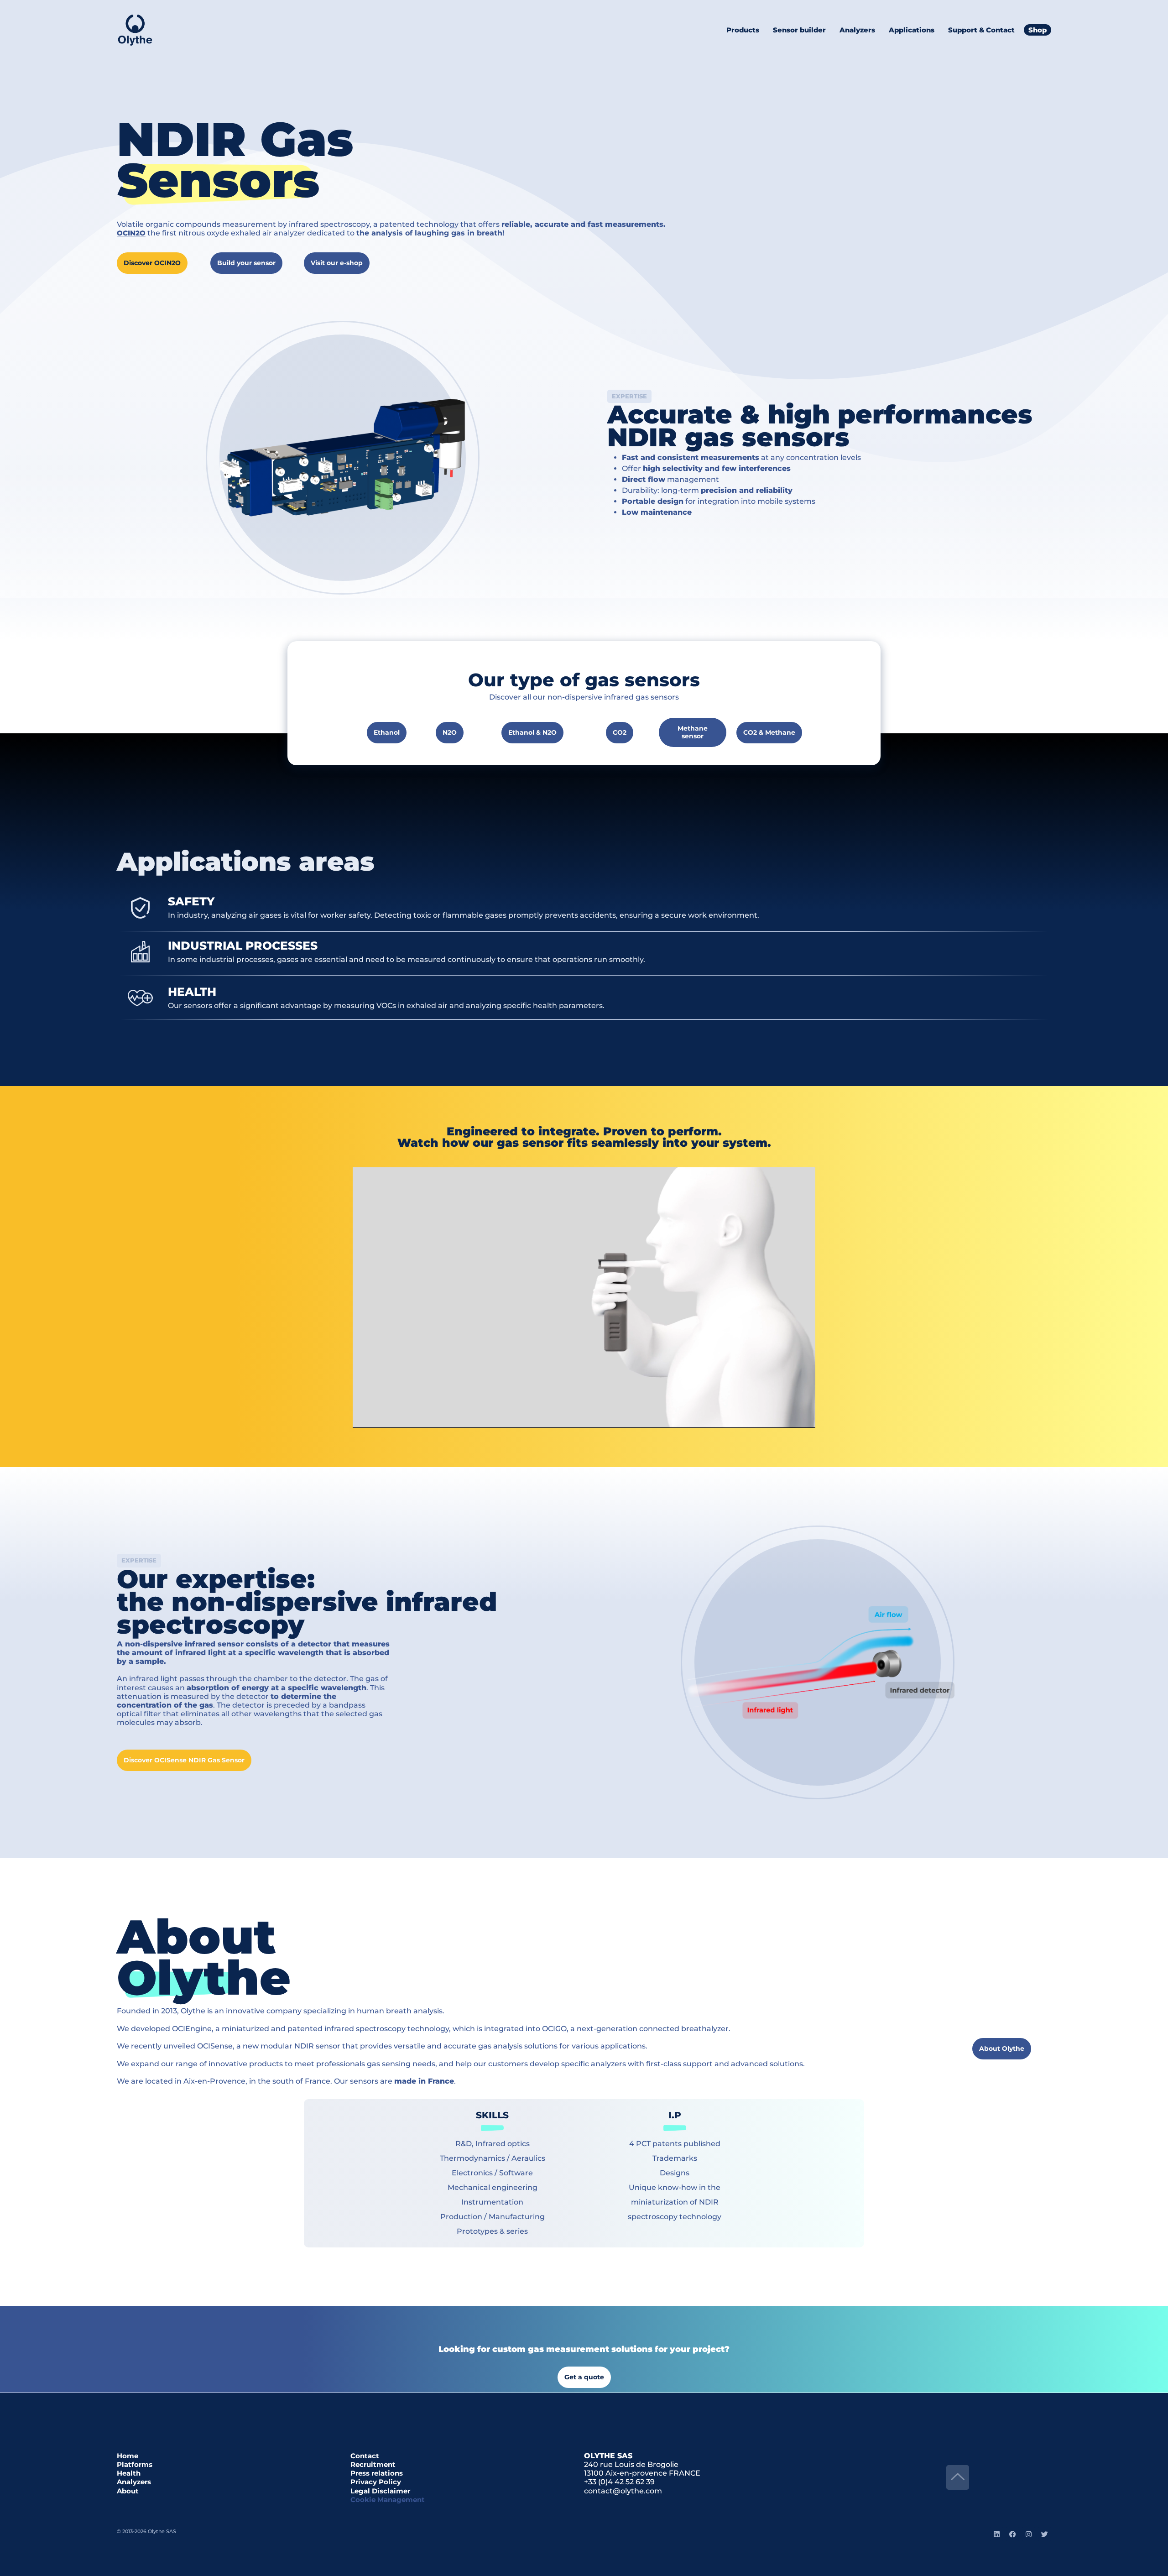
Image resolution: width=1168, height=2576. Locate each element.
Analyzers (134, 2482)
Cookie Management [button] (388, 2500)
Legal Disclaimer (380, 2491)
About (128, 2491)
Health (129, 2473)
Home (128, 2456)
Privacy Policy (376, 2482)
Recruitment (373, 2464)
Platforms (135, 2464)
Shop (1038, 30)
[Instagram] (1028, 2534)
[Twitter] (1044, 2534)
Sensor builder (799, 30)
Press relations (377, 2473)
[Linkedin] (996, 2534)
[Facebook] (1012, 2534)
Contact (365, 2456)
